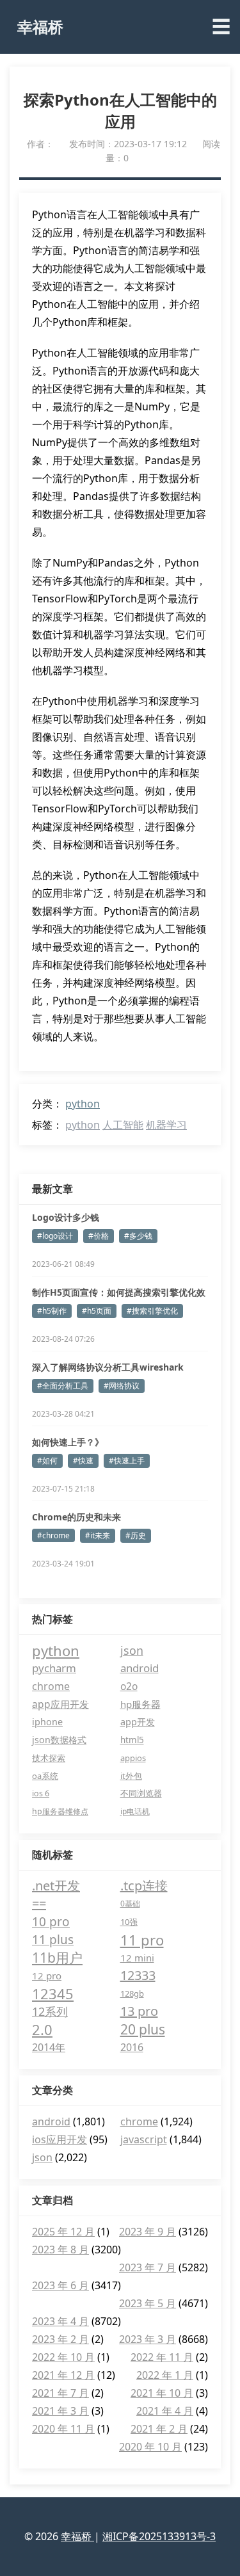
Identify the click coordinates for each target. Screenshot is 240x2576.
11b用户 (57, 1958)
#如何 (47, 1461)
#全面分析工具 (63, 1386)
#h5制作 (52, 1311)
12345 (53, 1993)
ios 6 (41, 1793)
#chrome (53, 1535)
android (140, 1668)
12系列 (50, 2011)
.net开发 (56, 1886)
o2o (129, 1686)
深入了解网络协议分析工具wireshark (108, 1367)
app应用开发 (60, 1704)
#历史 (136, 1535)
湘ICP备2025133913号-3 (159, 2536)
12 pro (47, 1976)
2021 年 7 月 (60, 2393)
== (39, 1904)
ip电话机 (135, 1811)
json (132, 1650)
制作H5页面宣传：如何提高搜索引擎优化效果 (119, 1292)
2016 (132, 2047)
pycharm (54, 1668)
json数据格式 (59, 1740)
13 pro (139, 2011)
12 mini (137, 1958)
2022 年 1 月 (165, 2375)
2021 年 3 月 (60, 2411)
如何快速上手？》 (68, 1442)
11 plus (53, 1940)
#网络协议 (122, 1386)
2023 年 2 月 (60, 2339)
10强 (129, 1922)
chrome (51, 1686)
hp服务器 (140, 1704)
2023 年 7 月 (148, 2267)
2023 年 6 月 (60, 2285)
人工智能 (123, 1125)
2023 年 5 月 (148, 2303)
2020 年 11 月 (63, 2429)
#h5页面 (97, 1311)
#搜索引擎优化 (152, 1311)
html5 (132, 1740)
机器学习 (166, 1125)
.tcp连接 (144, 1886)
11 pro (142, 1940)
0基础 (130, 1904)
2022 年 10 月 (63, 2357)
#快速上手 (127, 1461)
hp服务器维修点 (60, 1811)
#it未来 (98, 1535)
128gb (132, 1993)
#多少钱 (138, 1236)
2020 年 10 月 (150, 2447)
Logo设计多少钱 (66, 1217)
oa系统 (45, 1776)
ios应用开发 (60, 2139)
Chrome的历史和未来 (76, 1517)
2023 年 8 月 (60, 2250)
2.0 (42, 2029)
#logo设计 (55, 1236)
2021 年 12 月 (63, 2375)
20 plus (143, 2029)
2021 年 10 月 (162, 2393)
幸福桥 (40, 27)
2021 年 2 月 (159, 2429)
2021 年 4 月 (165, 2411)
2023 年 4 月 (60, 2321)
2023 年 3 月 (148, 2339)
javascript (144, 2139)
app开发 (138, 1722)
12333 (138, 1975)
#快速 (83, 1461)
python (83, 1104)
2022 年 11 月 (162, 2357)
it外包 (131, 1776)
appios (133, 1758)
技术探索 (49, 1758)
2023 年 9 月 (148, 2232)
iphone (47, 1722)
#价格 (99, 1236)
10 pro (51, 1922)
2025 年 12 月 (63, 2232)
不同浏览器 (141, 1793)
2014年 (49, 2047)
